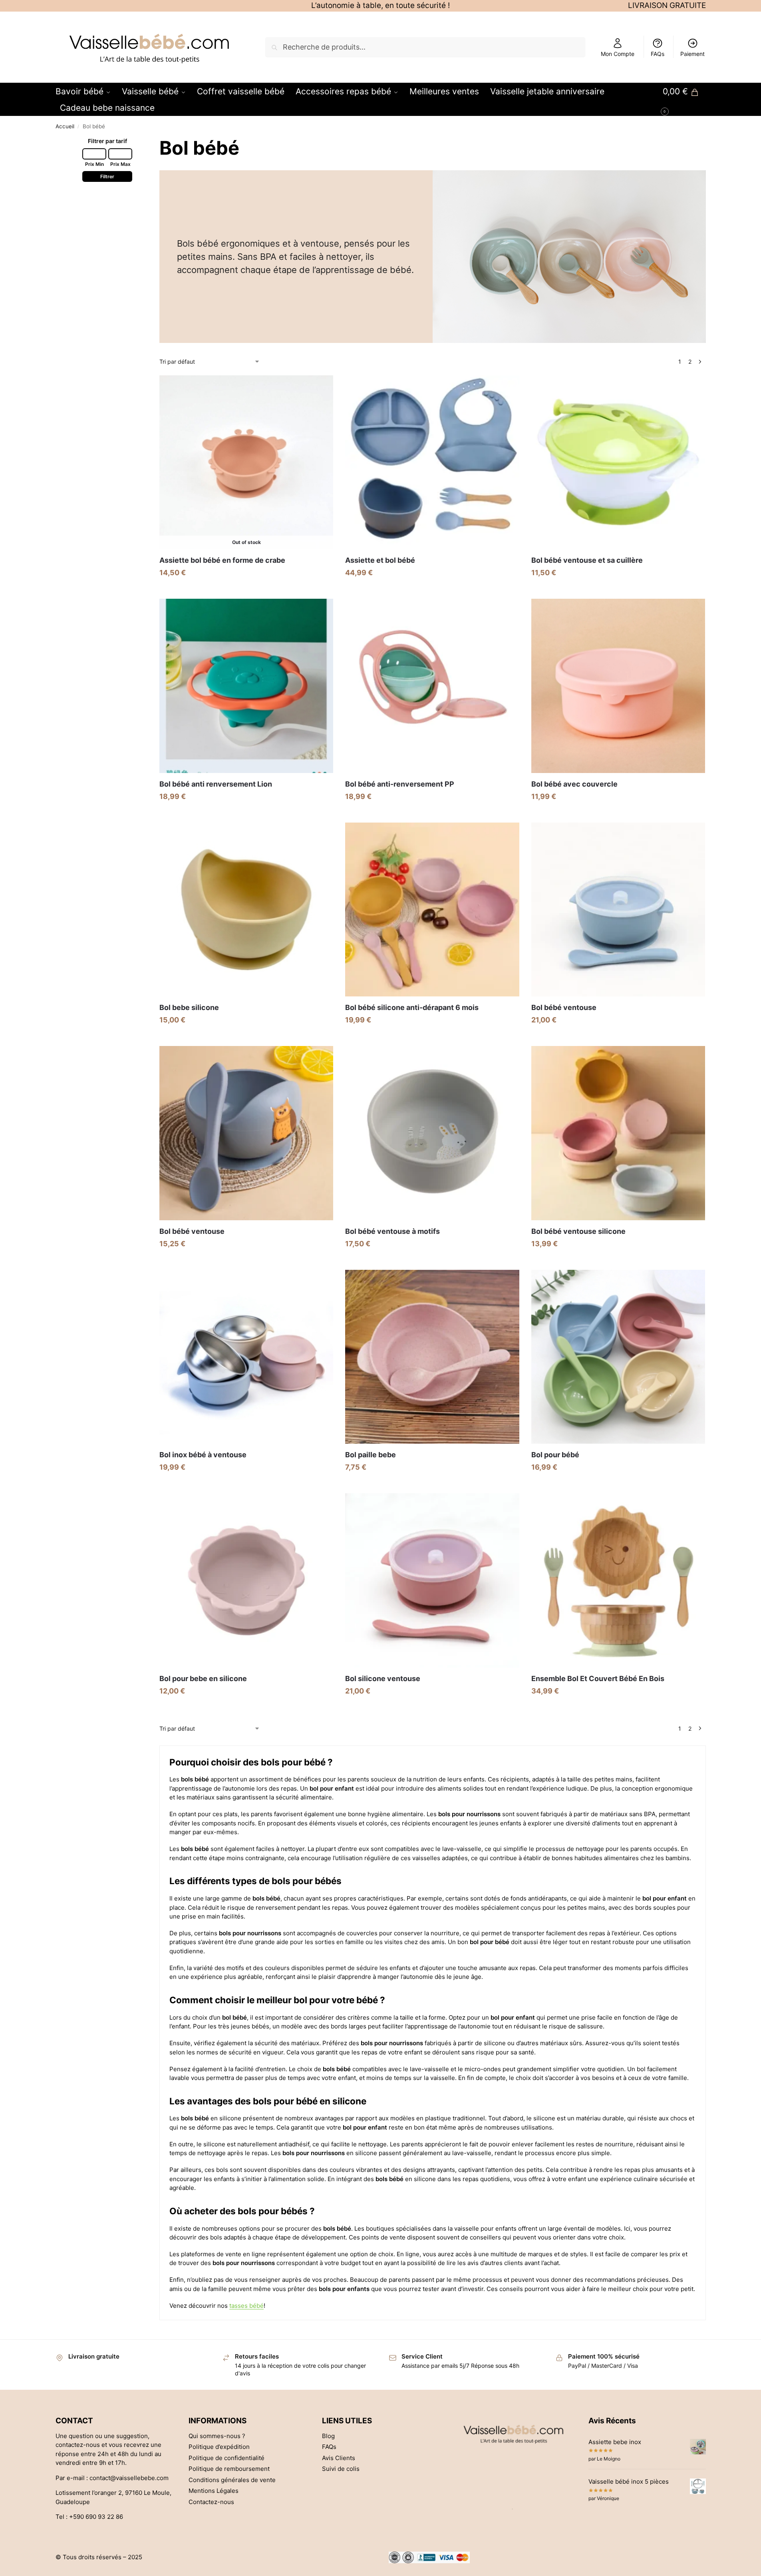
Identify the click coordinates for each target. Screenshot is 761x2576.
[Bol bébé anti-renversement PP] (432, 686)
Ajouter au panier (246, 814)
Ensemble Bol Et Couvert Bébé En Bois (598, 1678)
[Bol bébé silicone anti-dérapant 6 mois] (432, 909)
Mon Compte (618, 54)
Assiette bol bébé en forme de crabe (222, 560)
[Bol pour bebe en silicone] (246, 1580)
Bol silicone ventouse (383, 1678)
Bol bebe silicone (189, 1007)
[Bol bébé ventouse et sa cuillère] (618, 462)
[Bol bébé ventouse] (618, 909)
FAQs (658, 54)
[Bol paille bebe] (432, 1357)
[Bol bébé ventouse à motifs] (432, 1133)
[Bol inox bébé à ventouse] (246, 1357)
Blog (328, 2436)
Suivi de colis (341, 2469)
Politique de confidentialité (227, 2458)
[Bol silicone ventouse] (432, 1580)
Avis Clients (339, 2458)
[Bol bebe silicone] (246, 909)
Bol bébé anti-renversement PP (400, 784)
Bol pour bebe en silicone (203, 1678)
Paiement (692, 54)
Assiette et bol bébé (380, 560)
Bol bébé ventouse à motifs (392, 1231)
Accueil (65, 126)
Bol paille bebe (371, 1455)
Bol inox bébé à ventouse (203, 1455)
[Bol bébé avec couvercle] (618, 686)
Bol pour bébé (555, 1455)
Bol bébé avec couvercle (574, 784)
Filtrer (107, 176)
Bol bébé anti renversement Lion (216, 784)
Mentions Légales (214, 2491)
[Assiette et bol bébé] (432, 462)
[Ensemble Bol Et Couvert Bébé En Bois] (618, 1580)
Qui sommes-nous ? (217, 2436)
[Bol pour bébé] (618, 1357)
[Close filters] (58, 210)
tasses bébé (246, 2306)
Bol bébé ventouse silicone (578, 1231)
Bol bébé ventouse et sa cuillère (587, 560)
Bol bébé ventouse (564, 1007)
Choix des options (246, 591)
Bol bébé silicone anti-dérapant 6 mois (412, 1007)
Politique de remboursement (229, 2469)
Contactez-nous (211, 2502)
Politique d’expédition (219, 2447)
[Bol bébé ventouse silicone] (618, 1133)
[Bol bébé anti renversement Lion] (246, 686)
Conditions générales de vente (232, 2480)
